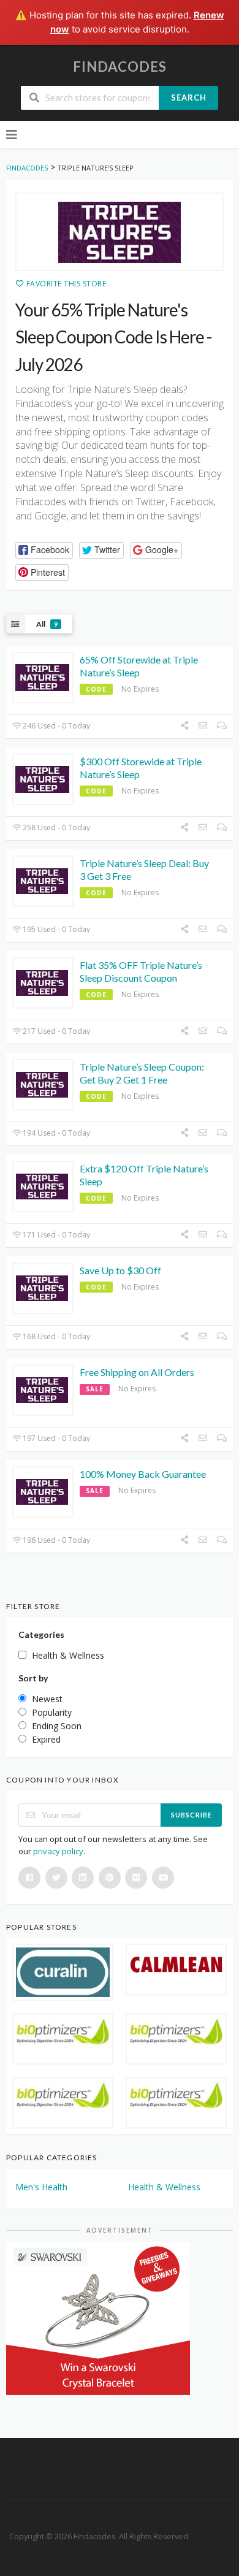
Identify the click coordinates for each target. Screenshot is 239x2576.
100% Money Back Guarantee (143, 1474)
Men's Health (41, 2187)
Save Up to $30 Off (120, 1270)
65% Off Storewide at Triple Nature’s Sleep (139, 666)
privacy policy (58, 1851)
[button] (44, 550)
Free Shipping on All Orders (137, 1372)
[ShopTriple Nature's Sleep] (120, 232)
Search (189, 97)
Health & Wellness (164, 2187)
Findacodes (120, 67)
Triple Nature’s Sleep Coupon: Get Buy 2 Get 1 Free (142, 1073)
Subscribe (192, 1815)
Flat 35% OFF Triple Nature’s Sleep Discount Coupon (141, 971)
